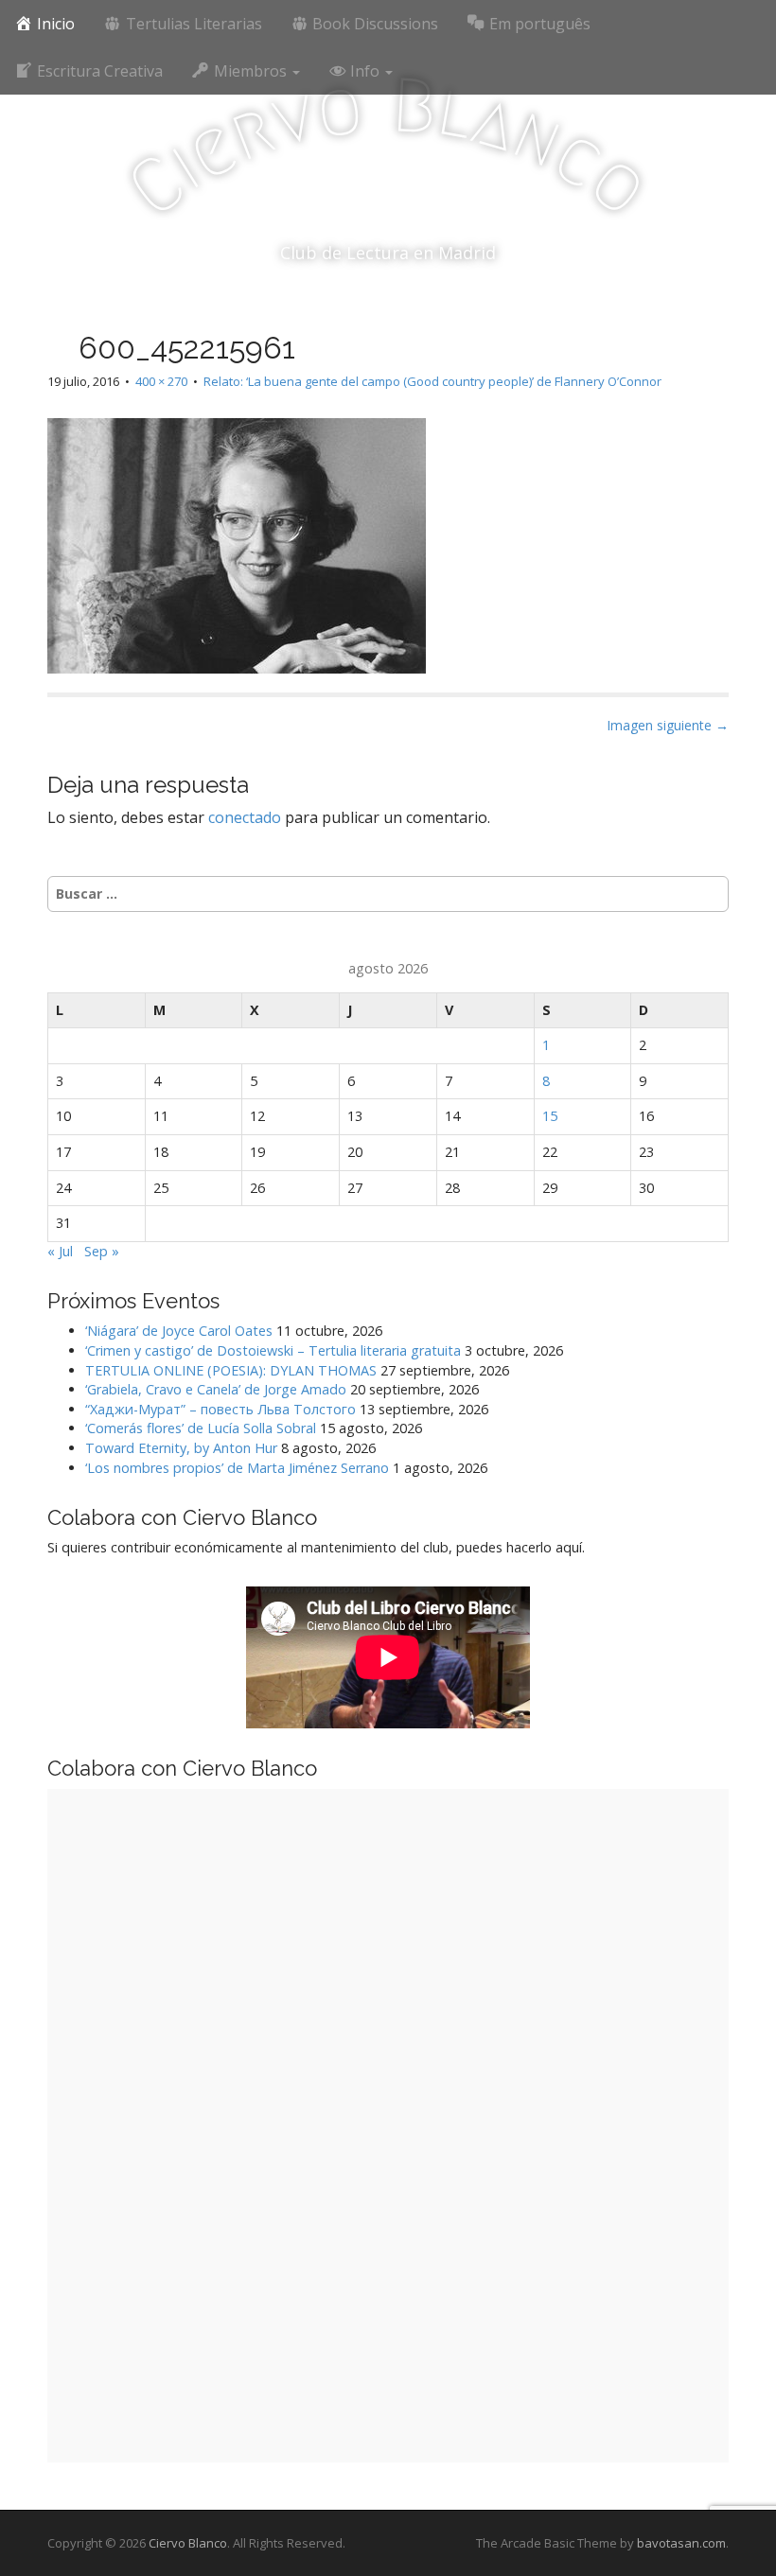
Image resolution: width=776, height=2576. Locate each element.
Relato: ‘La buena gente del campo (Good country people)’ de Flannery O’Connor (432, 381)
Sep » (102, 1251)
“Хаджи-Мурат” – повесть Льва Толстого (220, 1409)
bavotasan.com (681, 2543)
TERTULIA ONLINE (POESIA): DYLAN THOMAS (231, 1370)
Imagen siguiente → (668, 725)
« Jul (60, 1251)
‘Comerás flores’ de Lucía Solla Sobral (201, 1428)
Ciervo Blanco (188, 2543)
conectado (245, 817)
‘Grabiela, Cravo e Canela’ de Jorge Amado (216, 1389)
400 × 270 (161, 381)
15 (550, 1116)
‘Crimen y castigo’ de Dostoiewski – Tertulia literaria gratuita (273, 1350)
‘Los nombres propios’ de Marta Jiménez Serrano (237, 1468)
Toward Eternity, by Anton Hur (181, 1448)
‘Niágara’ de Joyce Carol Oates (179, 1331)
